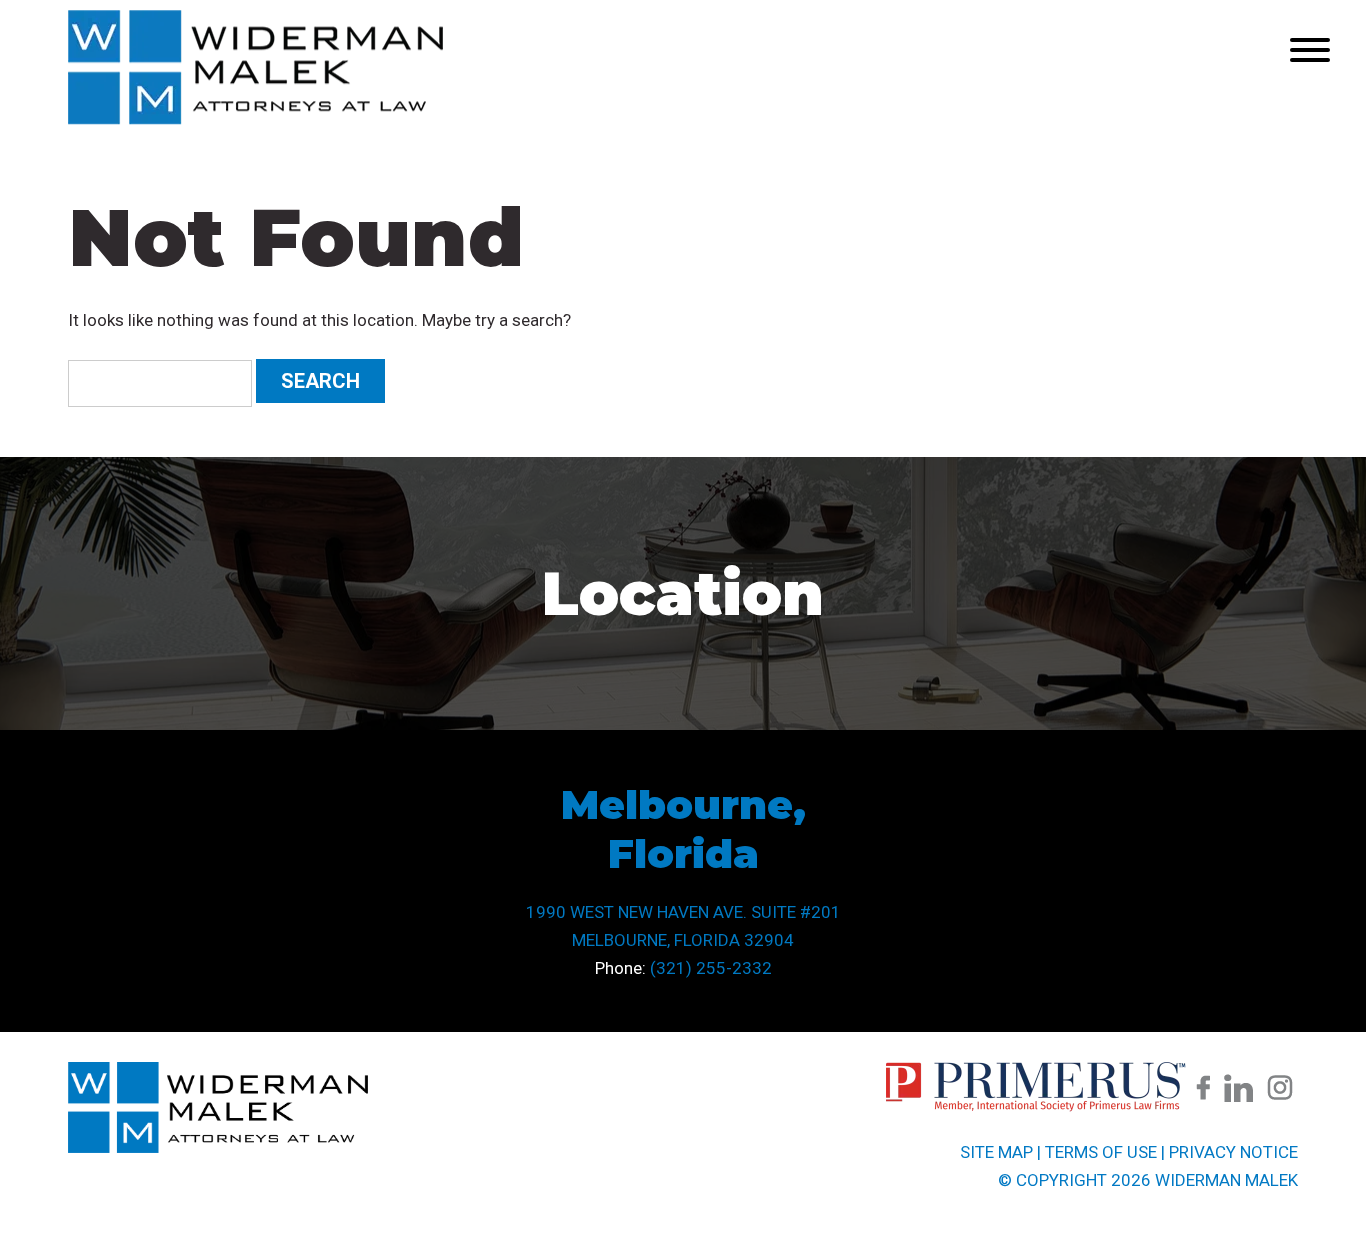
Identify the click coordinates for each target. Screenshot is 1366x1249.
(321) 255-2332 (711, 968)
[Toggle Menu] (1310, 50)
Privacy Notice (1233, 1152)
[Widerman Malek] (255, 119)
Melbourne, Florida (683, 829)
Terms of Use (1101, 1152)
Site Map (996, 1152)
